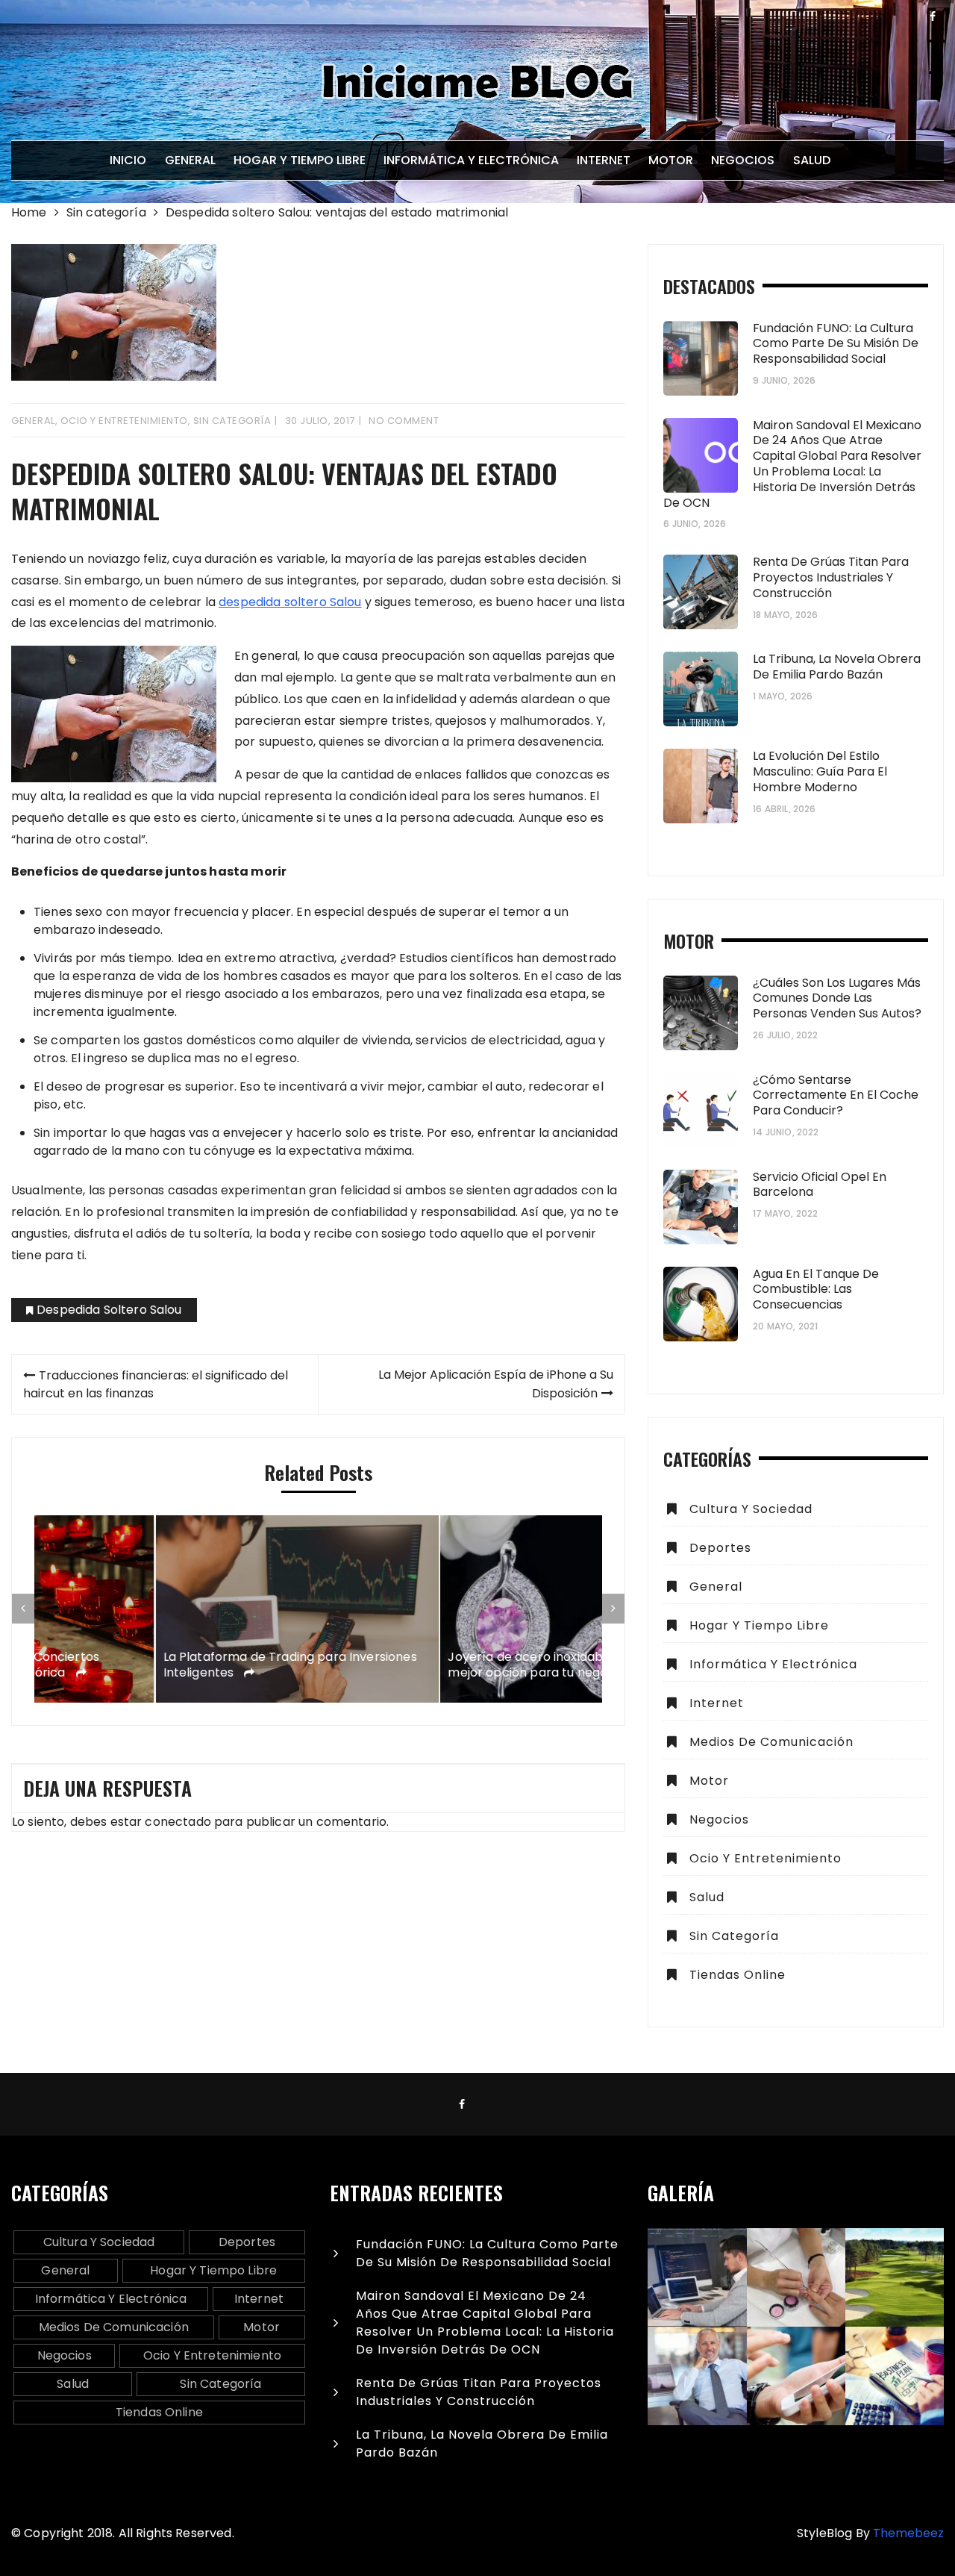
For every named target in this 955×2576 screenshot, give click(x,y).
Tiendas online (738, 1975)
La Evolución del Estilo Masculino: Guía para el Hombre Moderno (820, 771)
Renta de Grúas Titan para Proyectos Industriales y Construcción (831, 577)
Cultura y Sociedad (751, 1509)
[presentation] (23, 1609)
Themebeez (908, 2533)
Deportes (720, 1548)
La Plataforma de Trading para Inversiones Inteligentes (169, 1665)
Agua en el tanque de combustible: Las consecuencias (816, 1289)
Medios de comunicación (771, 1742)
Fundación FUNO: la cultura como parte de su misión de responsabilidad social (836, 344)
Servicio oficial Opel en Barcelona (820, 1185)
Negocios (743, 160)
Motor (671, 160)
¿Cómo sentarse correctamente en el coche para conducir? (836, 1095)
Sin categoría (232, 421)
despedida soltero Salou (290, 602)
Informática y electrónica (471, 160)
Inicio (128, 160)
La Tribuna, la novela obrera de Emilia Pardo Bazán (837, 667)
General (190, 160)
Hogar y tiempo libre (300, 160)
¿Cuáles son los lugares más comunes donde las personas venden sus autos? (837, 998)
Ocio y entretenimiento (124, 421)
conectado (178, 1822)
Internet (604, 160)
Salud (812, 160)
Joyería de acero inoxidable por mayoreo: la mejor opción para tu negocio (458, 1665)
